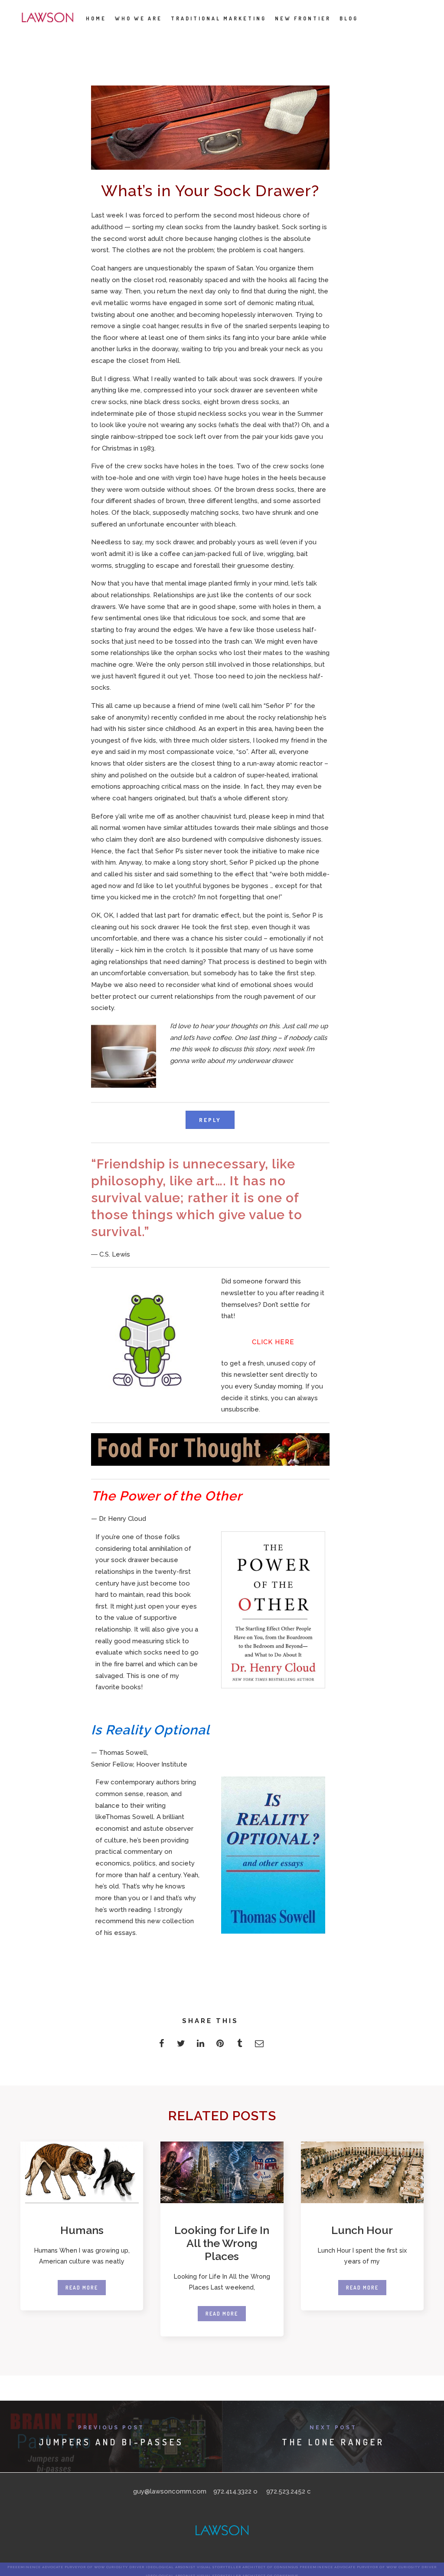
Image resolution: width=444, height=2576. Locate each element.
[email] (259, 2046)
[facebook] (162, 2046)
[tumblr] (240, 2046)
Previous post (111, 2428)
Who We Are (139, 18)
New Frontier (303, 18)
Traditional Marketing (219, 18)
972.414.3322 (232, 2491)
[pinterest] (220, 2046)
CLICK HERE (273, 1342)
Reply (210, 1120)
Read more (82, 2288)
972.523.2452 (286, 2491)
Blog (349, 18)
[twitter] (181, 2046)
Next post (333, 2428)
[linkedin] (201, 2046)
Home (96, 18)
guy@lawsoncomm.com (170, 2491)
